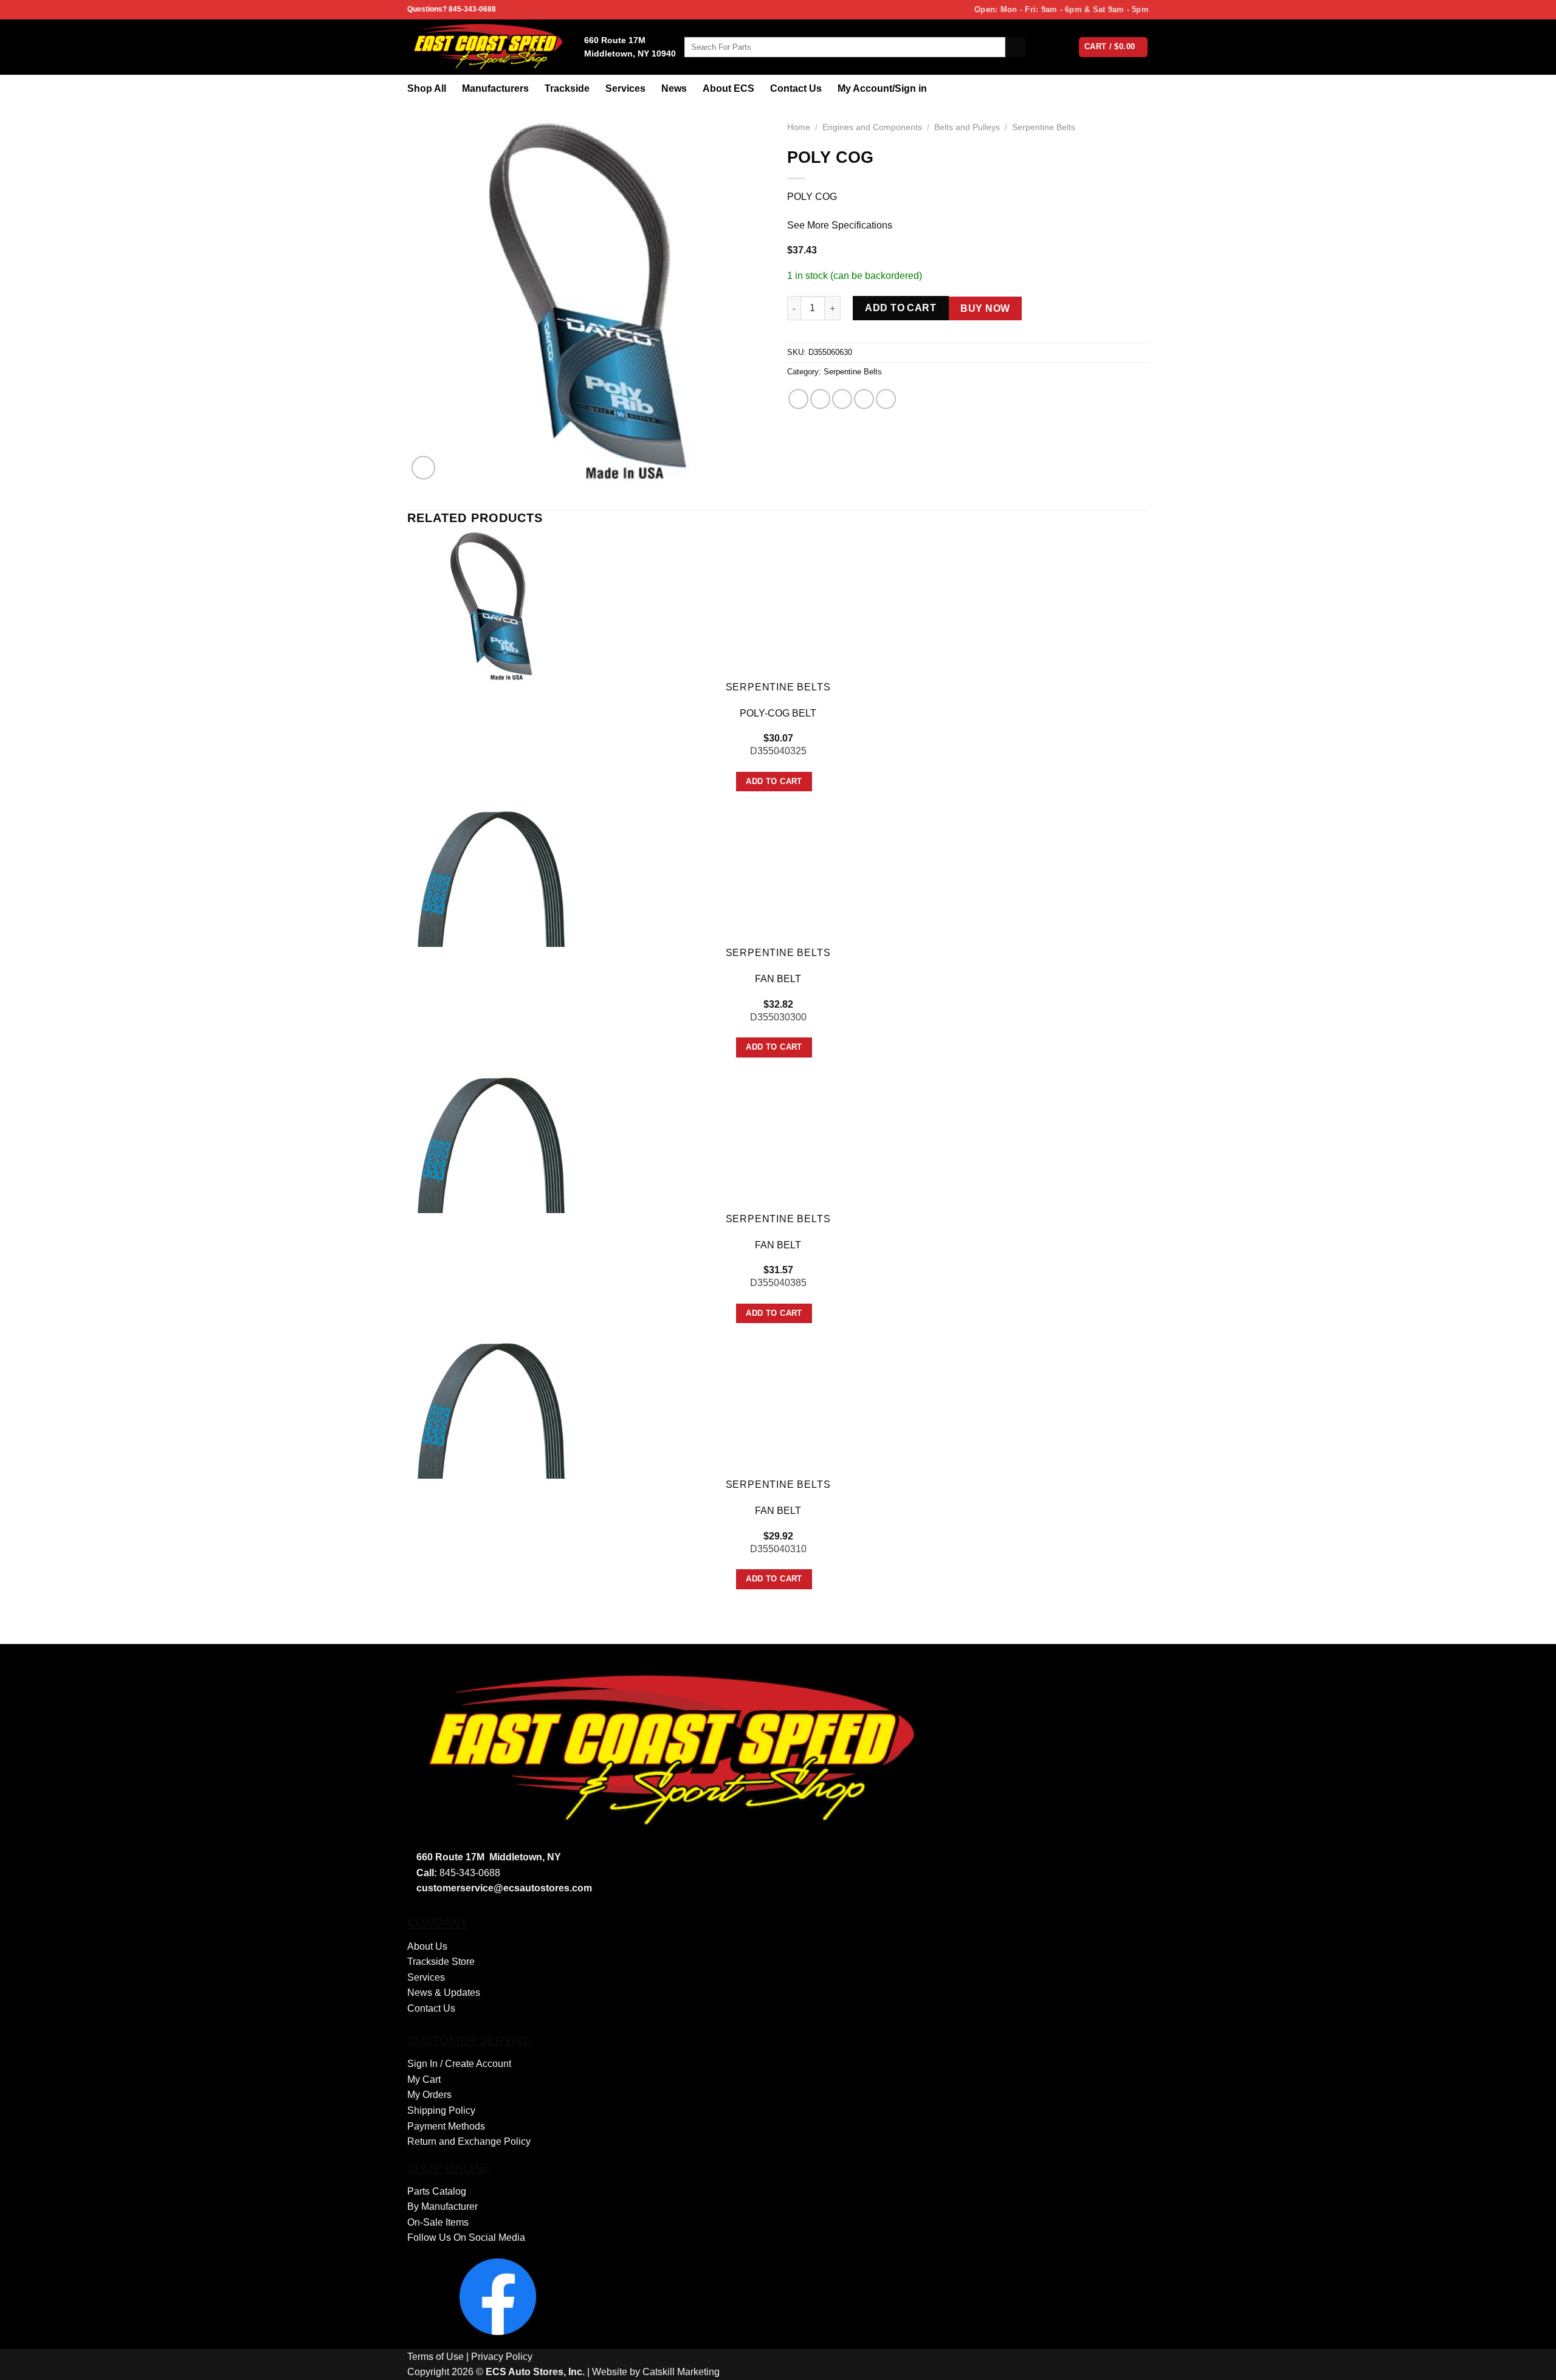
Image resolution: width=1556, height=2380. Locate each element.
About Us (427, 1946)
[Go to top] (1531, 2363)
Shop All (427, 88)
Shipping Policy (441, 2110)
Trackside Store (441, 1962)
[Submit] (1015, 47)
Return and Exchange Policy (469, 2141)
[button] (423, 468)
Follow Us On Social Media (466, 2237)
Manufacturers (495, 88)
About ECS (728, 88)
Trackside (567, 88)
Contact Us (796, 88)
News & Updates (444, 1993)
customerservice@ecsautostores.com (504, 1888)
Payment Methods (446, 2126)
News (674, 88)
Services (625, 88)
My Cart (424, 2079)
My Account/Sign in (882, 88)
